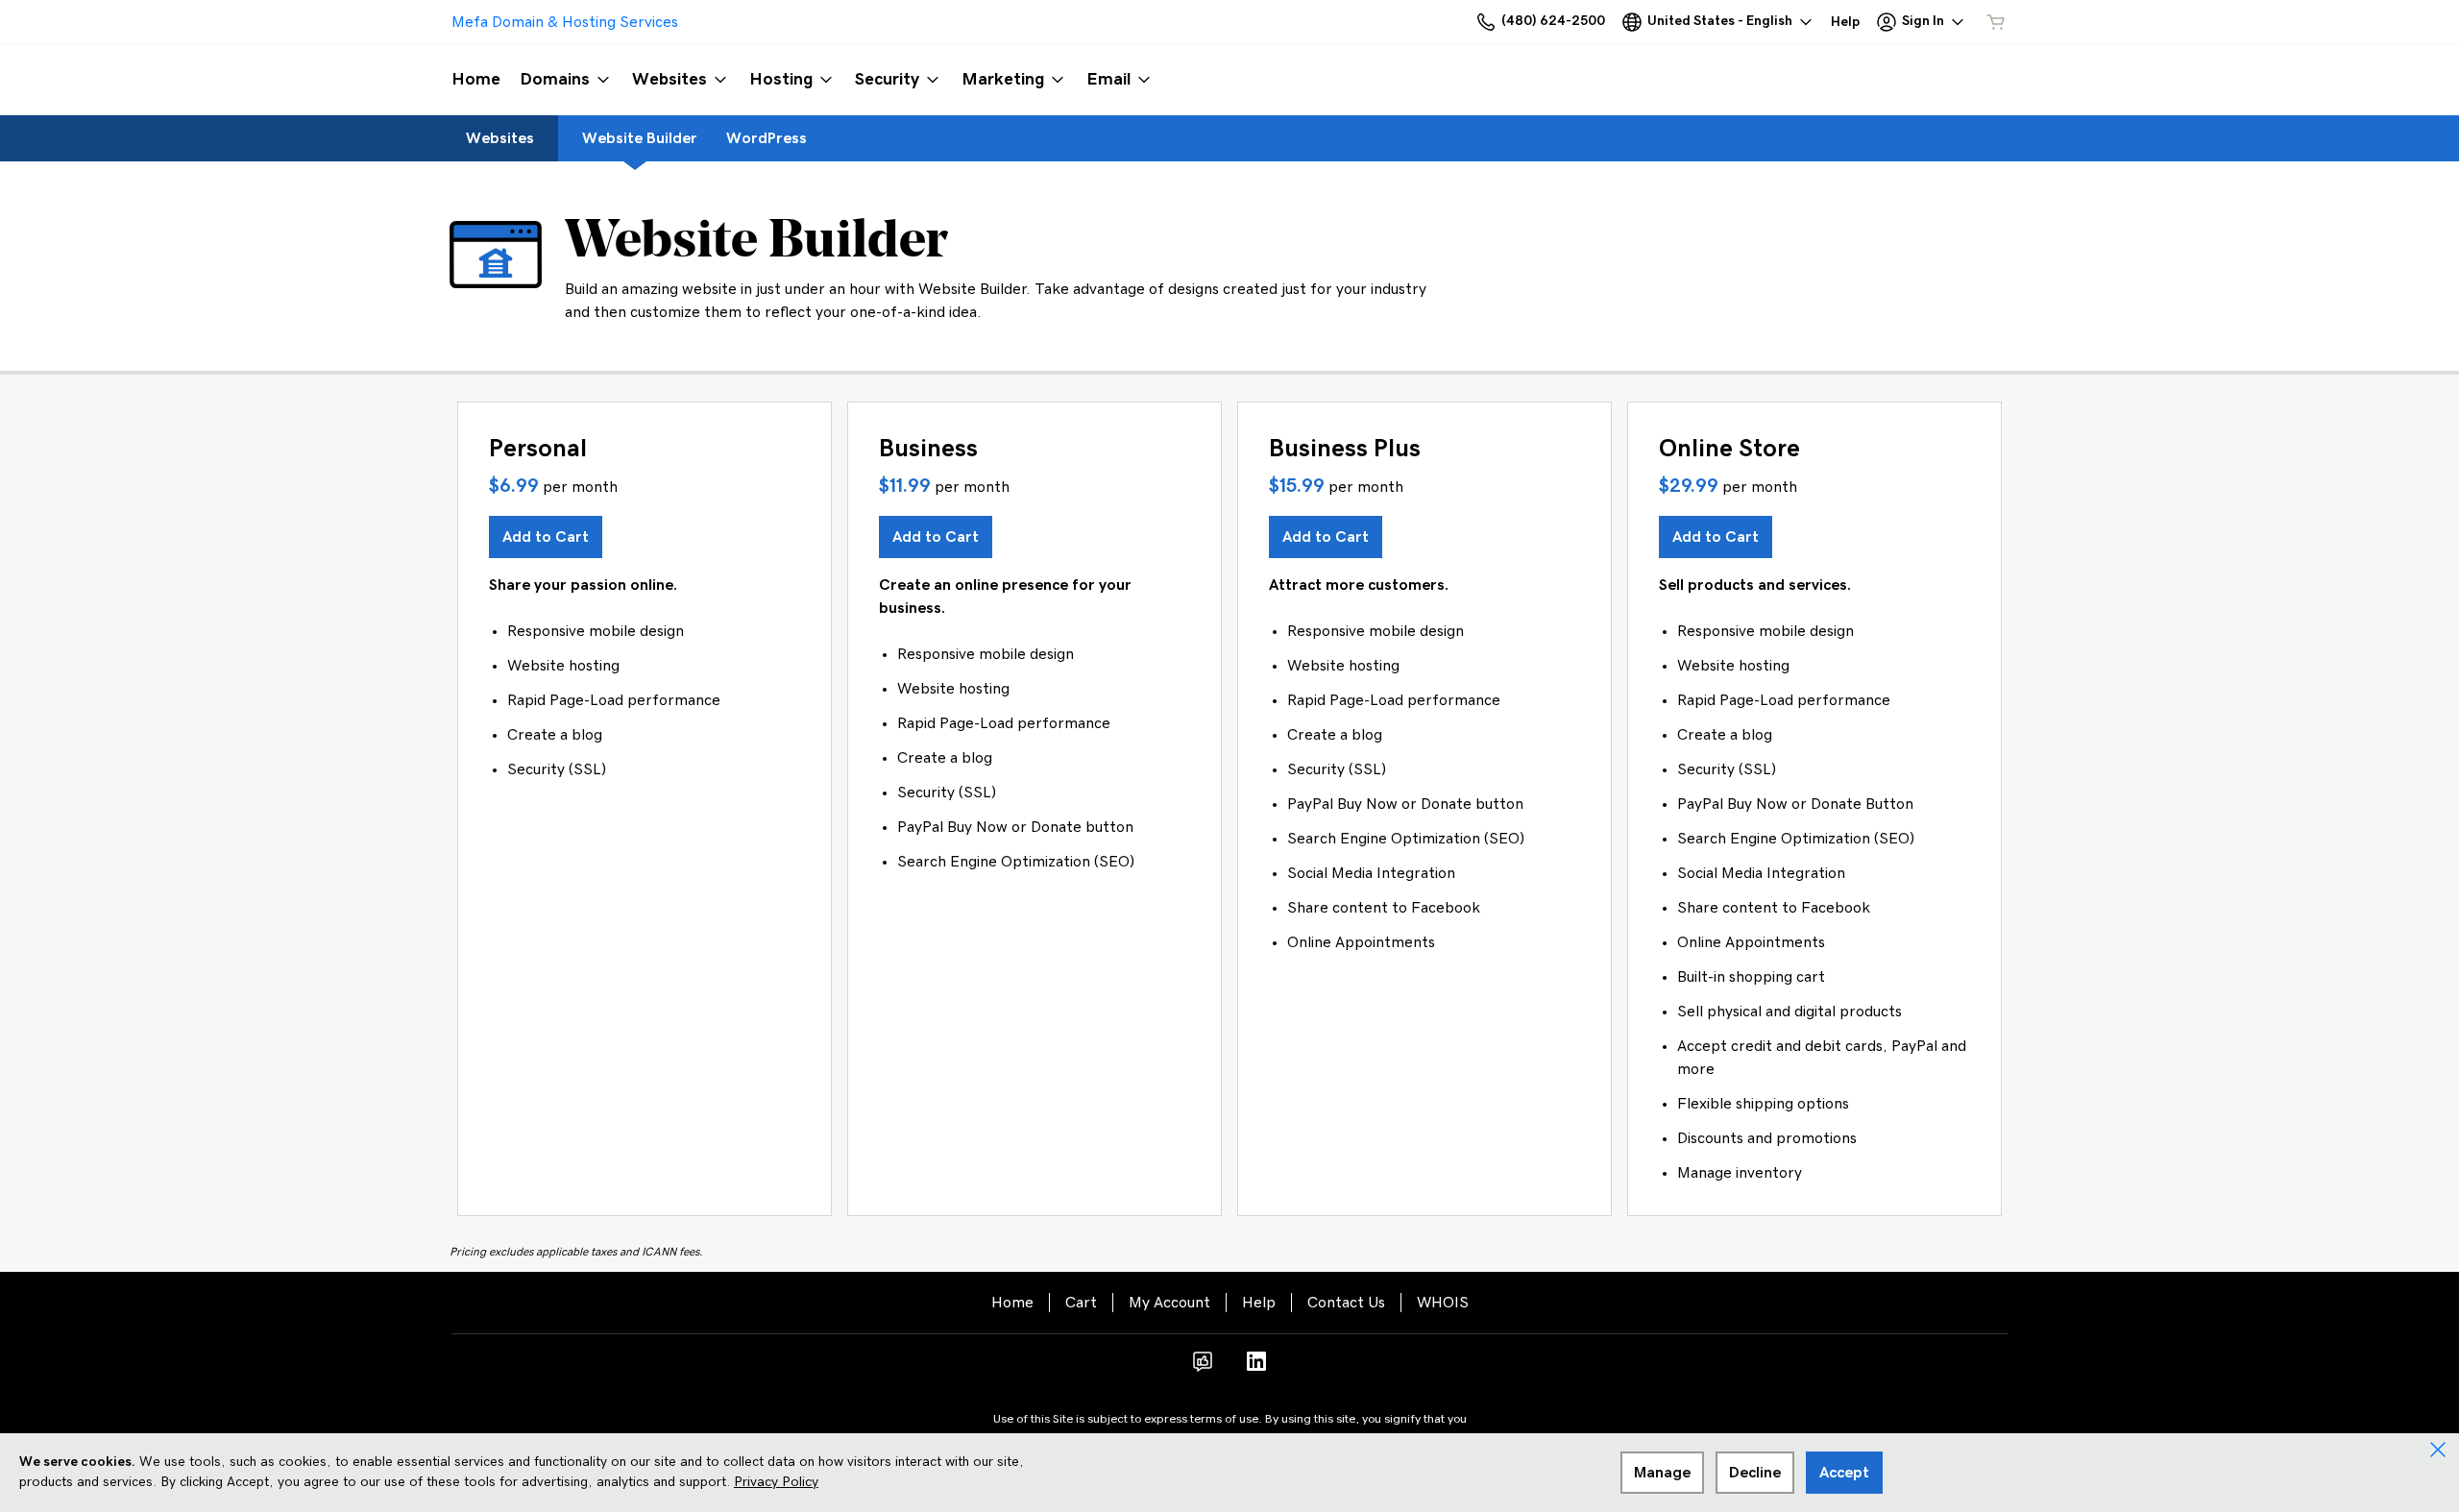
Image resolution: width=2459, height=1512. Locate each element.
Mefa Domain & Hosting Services (565, 22)
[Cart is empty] (1996, 22)
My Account (1169, 1303)
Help (1259, 1303)
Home (1012, 1303)
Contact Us (1346, 1303)
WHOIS (1443, 1303)
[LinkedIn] (1256, 1368)
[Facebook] (1203, 1368)
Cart (1081, 1303)
